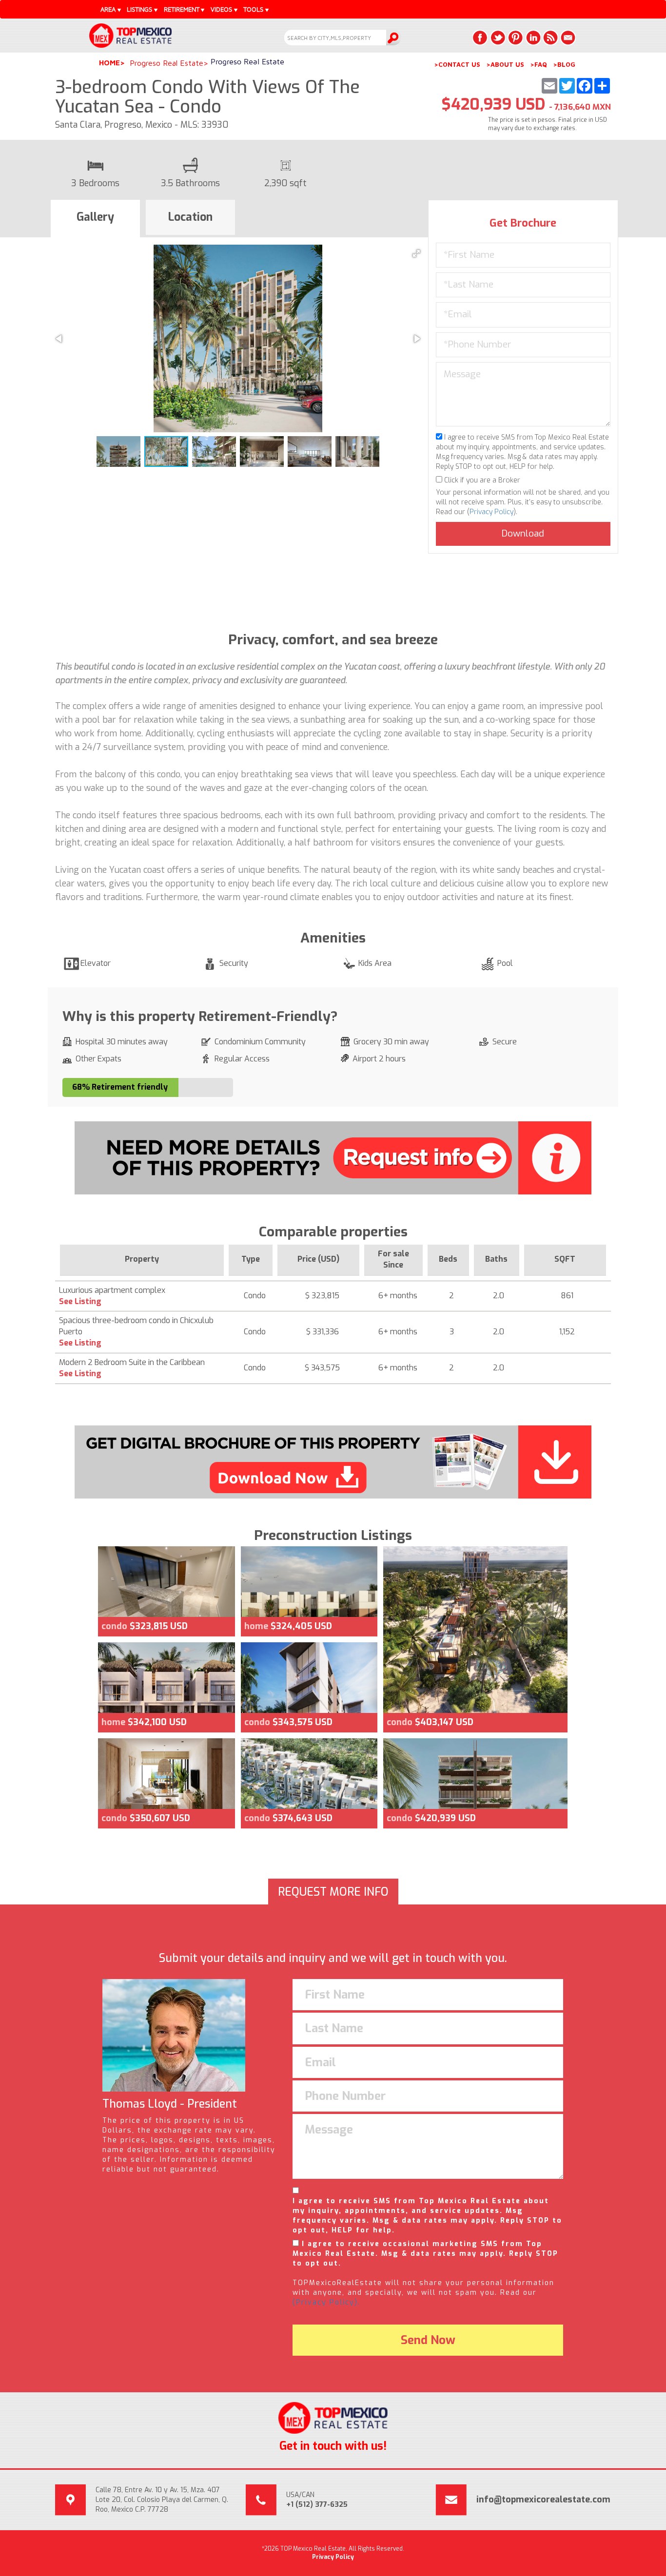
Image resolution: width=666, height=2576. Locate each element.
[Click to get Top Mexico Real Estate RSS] (550, 38)
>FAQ (539, 64)
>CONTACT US (457, 64)
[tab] (95, 219)
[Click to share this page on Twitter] (498, 38)
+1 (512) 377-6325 (317, 2505)
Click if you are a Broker (481, 480)
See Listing (80, 1301)
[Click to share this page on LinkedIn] (533, 38)
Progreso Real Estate (166, 63)
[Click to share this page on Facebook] (480, 38)
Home (109, 63)
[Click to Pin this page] (515, 38)
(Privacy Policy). (326, 2302)
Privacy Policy (491, 512)
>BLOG (564, 64)
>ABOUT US (505, 64)
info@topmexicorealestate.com (543, 2499)
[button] (416, 253)
